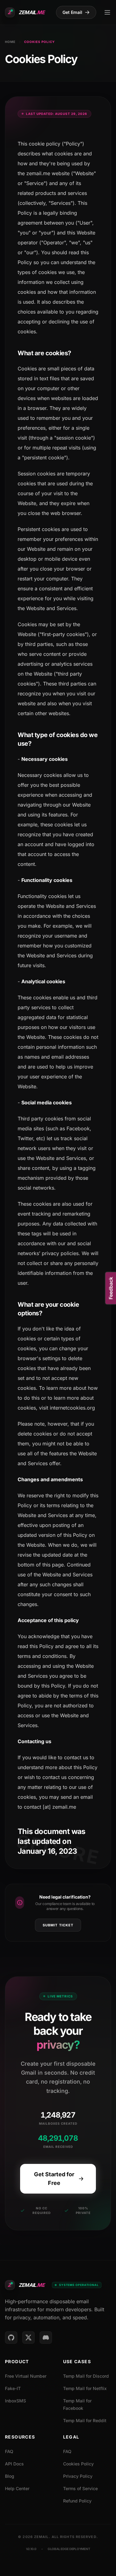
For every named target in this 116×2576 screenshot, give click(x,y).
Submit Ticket (58, 1925)
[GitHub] (11, 2338)
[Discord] (46, 2338)
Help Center (17, 2488)
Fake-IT (13, 2388)
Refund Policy (77, 2501)
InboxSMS (15, 2401)
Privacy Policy (78, 2476)
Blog (10, 2476)
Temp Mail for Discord (86, 2376)
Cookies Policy (78, 2464)
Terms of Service (80, 2488)
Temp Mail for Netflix (85, 2388)
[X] (28, 2338)
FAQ (9, 2451)
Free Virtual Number (26, 2376)
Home (10, 42)
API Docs (14, 2464)
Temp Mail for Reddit (85, 2420)
